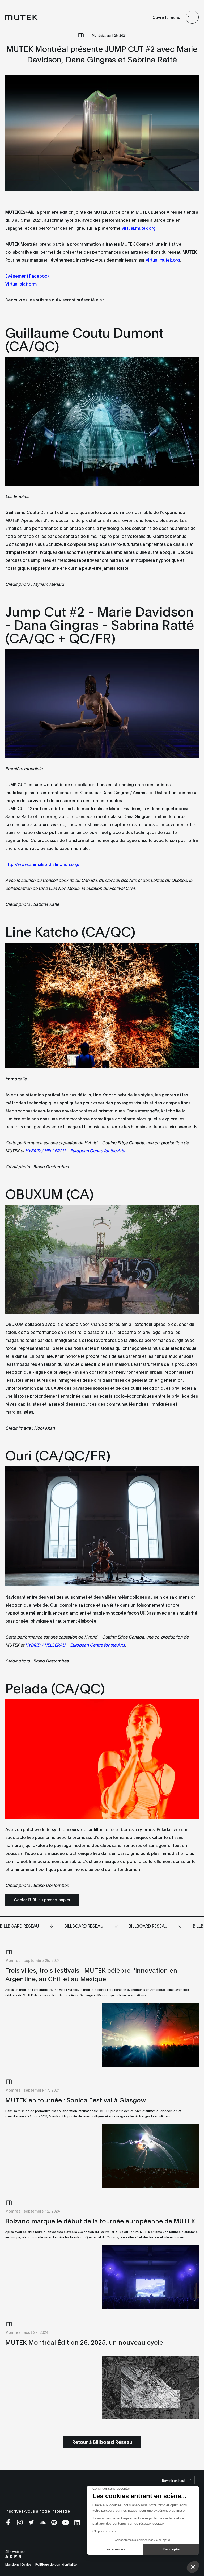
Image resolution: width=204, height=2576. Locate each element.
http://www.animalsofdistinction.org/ (42, 864)
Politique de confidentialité (56, 2564)
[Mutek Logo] (22, 17)
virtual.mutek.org (139, 228)
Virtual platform (21, 284)
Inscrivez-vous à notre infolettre (38, 2511)
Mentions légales (18, 2564)
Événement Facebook (27, 276)
